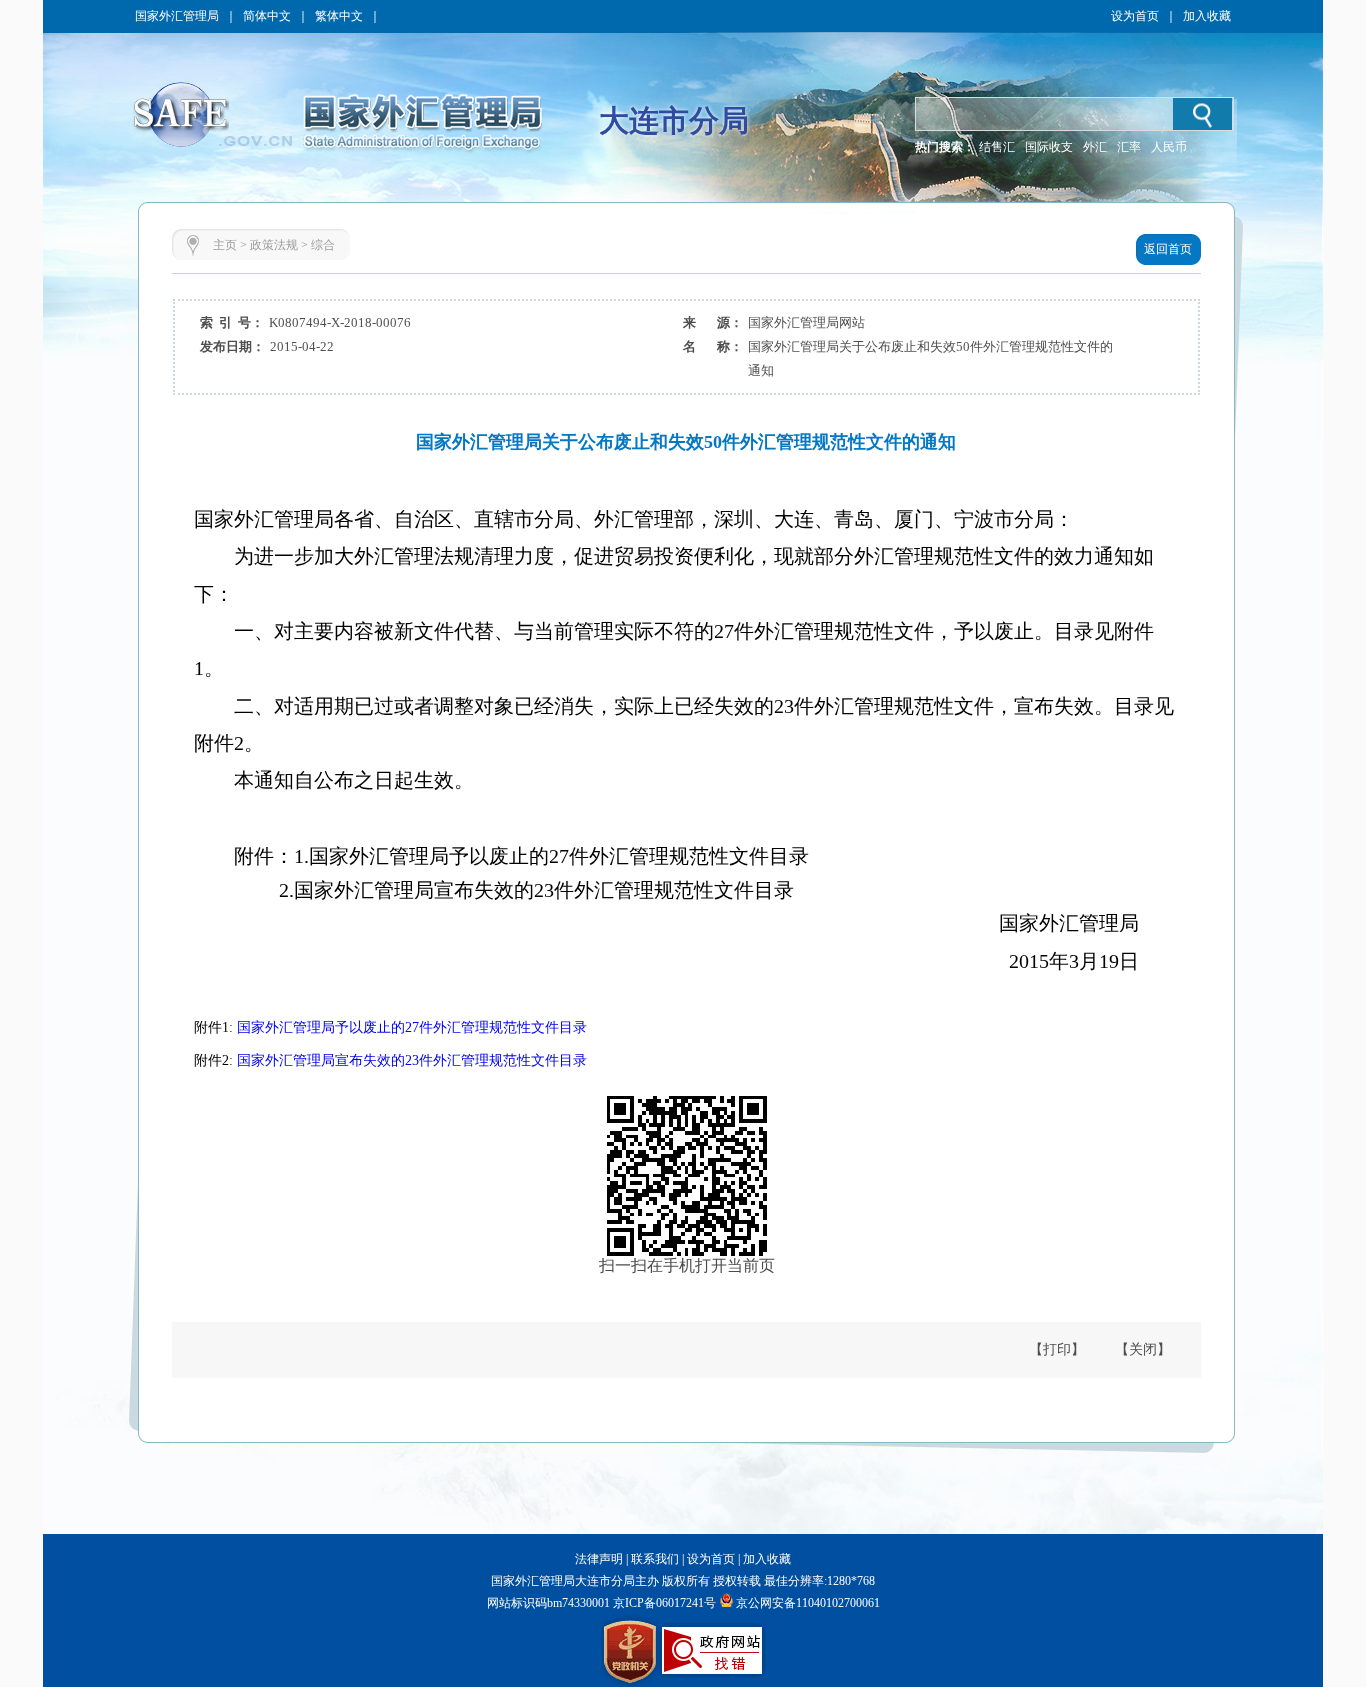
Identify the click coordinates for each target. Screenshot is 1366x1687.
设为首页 (1135, 16)
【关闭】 (1143, 1349)
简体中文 (267, 16)
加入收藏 (1207, 16)
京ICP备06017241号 (663, 1603)
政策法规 (274, 245)
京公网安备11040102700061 (808, 1603)
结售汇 (997, 147)
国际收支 (1049, 147)
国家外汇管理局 (177, 16)
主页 (225, 245)
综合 (323, 245)
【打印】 (1057, 1349)
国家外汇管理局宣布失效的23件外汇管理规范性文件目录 (412, 1060)
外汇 (1095, 147)
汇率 (1129, 147)
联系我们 (655, 1559)
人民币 (1169, 147)
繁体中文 (339, 16)
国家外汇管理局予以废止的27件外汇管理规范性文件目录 (412, 1027)
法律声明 (599, 1559)
